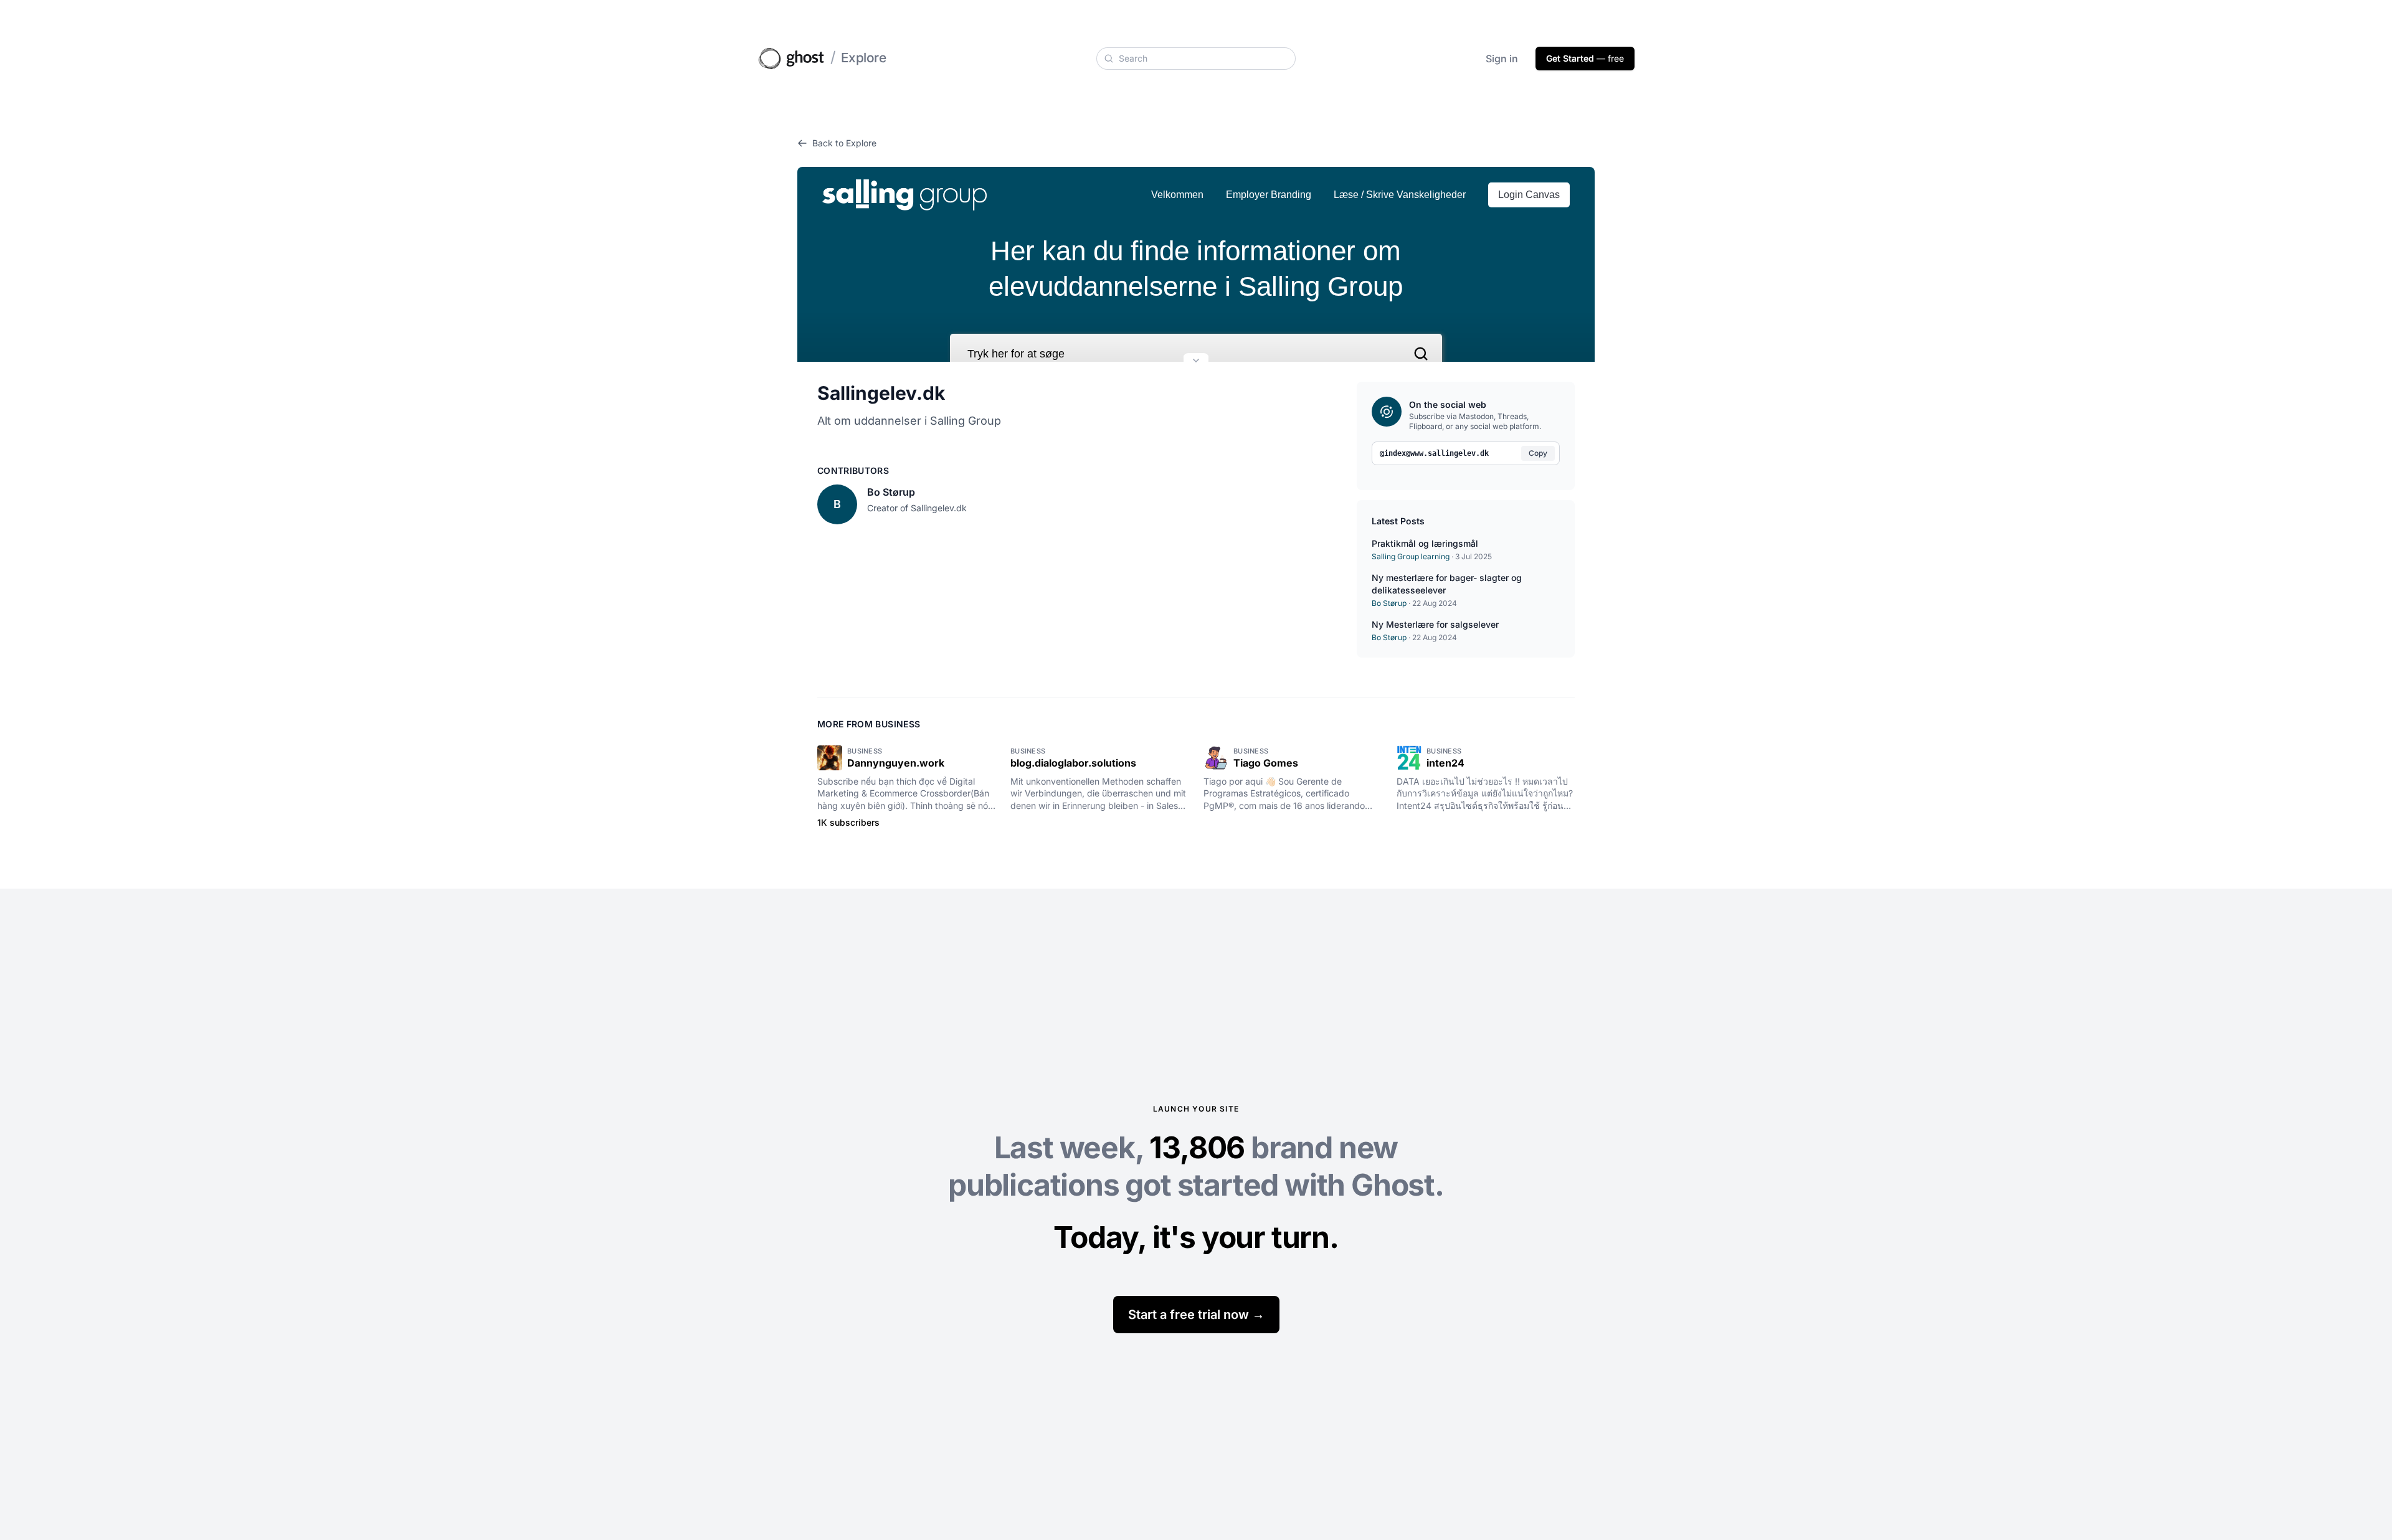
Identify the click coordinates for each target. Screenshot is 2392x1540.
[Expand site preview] (1196, 362)
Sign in (1502, 59)
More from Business (869, 724)
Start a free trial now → (1196, 1315)
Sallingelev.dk (881, 393)
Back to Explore (844, 143)
